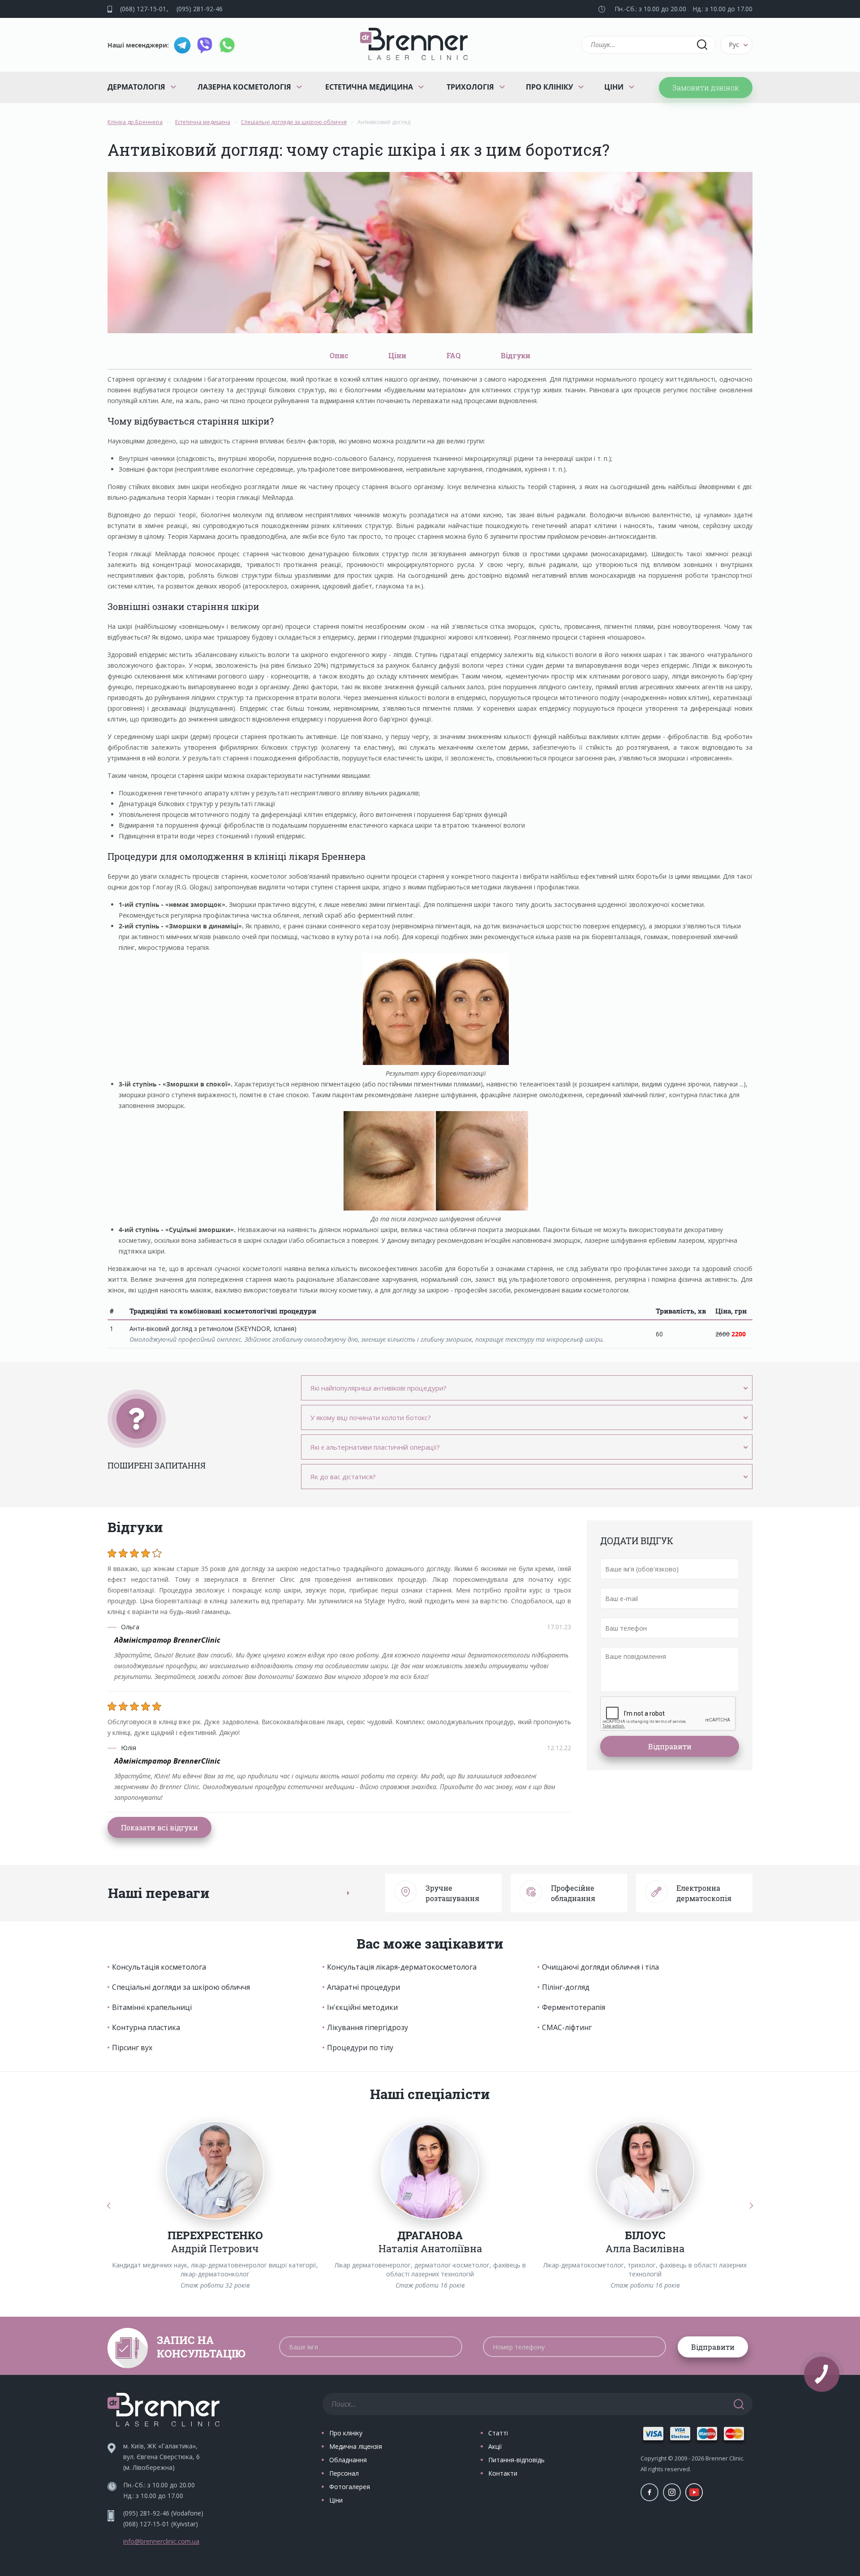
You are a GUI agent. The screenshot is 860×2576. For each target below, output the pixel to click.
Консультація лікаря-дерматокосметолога (402, 1967)
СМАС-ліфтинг (567, 2027)
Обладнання (348, 2460)
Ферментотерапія (574, 2007)
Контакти (503, 2473)
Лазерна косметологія (244, 87)
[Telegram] (182, 45)
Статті (498, 2433)
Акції (495, 2446)
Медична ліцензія (356, 2446)
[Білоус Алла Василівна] (645, 2170)
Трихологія (470, 87)
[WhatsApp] (227, 45)
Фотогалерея (350, 2487)
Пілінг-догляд (566, 1987)
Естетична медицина (369, 87)
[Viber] (205, 45)
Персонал (344, 2473)
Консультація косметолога (159, 1967)
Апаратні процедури (363, 1987)
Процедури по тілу (360, 2048)
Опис (339, 355)
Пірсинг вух (132, 2048)
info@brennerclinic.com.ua (161, 2541)
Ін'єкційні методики (362, 2007)
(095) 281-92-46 (200, 9)
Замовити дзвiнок (706, 88)
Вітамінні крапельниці (152, 2007)
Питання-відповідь (516, 2460)
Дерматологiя (136, 87)
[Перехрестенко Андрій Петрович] (215, 2170)
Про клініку (549, 87)
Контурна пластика (146, 2027)
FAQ (454, 355)
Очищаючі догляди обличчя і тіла (600, 1967)
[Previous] (109, 2205)
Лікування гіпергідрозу (368, 2027)
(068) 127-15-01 (143, 9)
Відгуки (516, 355)
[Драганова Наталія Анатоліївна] (430, 2170)
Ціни (614, 87)
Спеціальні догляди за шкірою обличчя (181, 1987)
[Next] (751, 2205)
